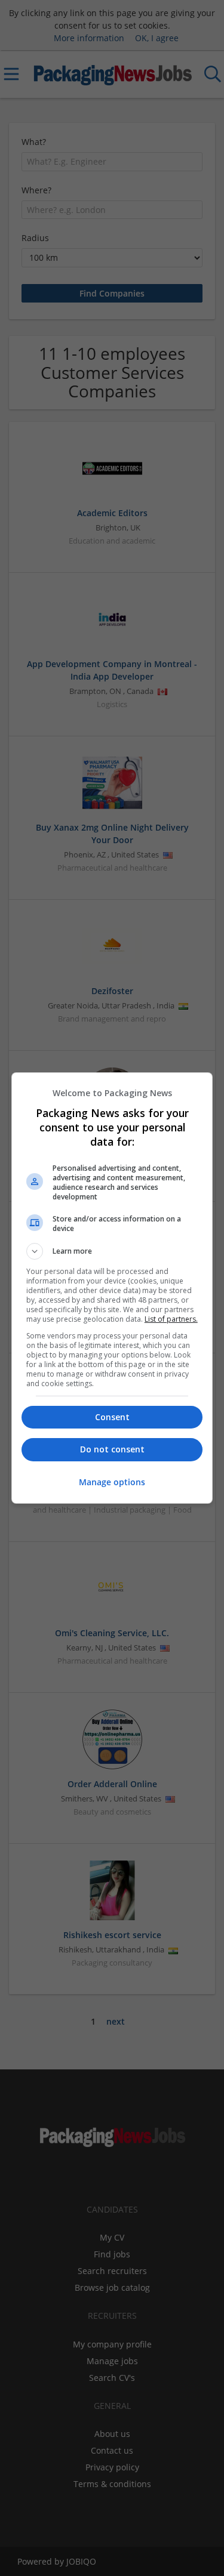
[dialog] (112, 1288)
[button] (112, 1251)
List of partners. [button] (171, 1319)
